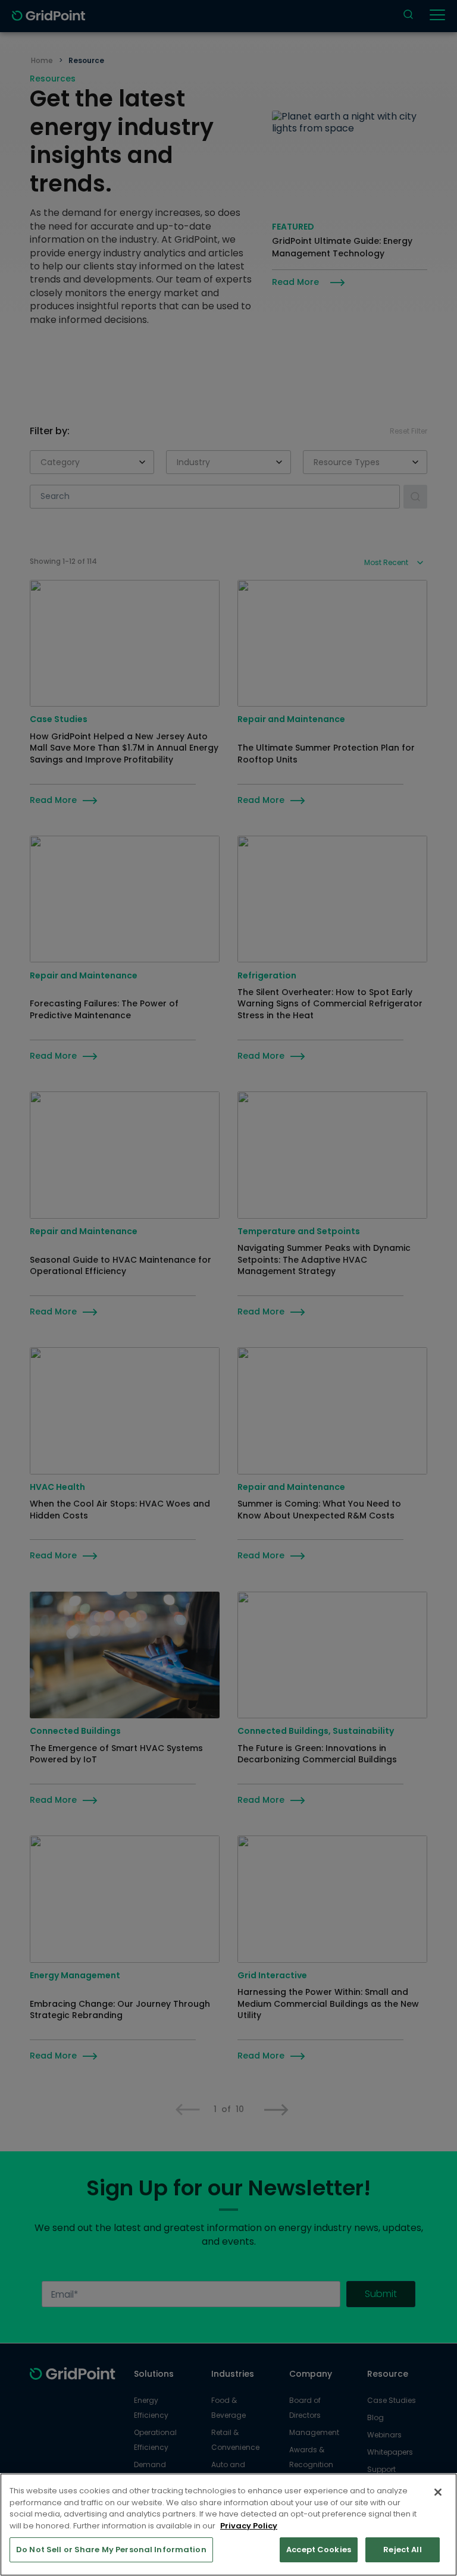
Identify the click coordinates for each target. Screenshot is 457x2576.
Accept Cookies (319, 2550)
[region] (228, 2525)
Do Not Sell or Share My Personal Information (111, 2550)
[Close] (438, 2492)
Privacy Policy (249, 2526)
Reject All (402, 2550)
